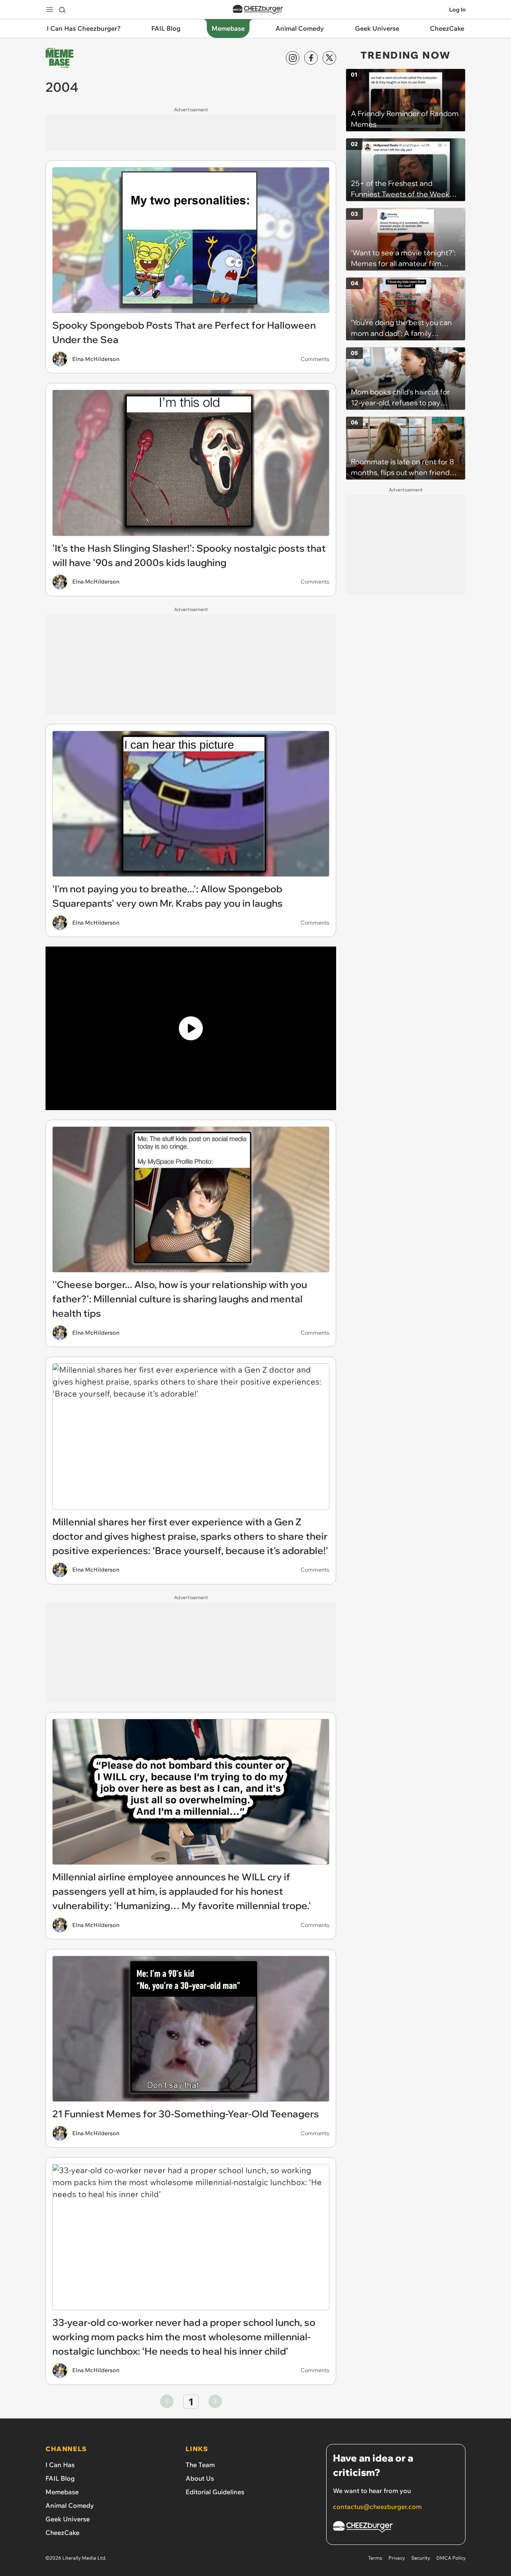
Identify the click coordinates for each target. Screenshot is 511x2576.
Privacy (397, 2558)
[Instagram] (293, 58)
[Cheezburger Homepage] (258, 10)
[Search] (62, 10)
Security (421, 2558)
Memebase (62, 2492)
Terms (375, 2558)
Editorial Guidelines (215, 2492)
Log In (457, 10)
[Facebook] (311, 58)
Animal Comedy (70, 2505)
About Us (200, 2478)
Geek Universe (68, 2519)
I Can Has (60, 2465)
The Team (200, 2465)
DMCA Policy (451, 2558)
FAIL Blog (60, 2478)
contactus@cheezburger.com (377, 2507)
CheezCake (62, 2533)
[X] (329, 58)
